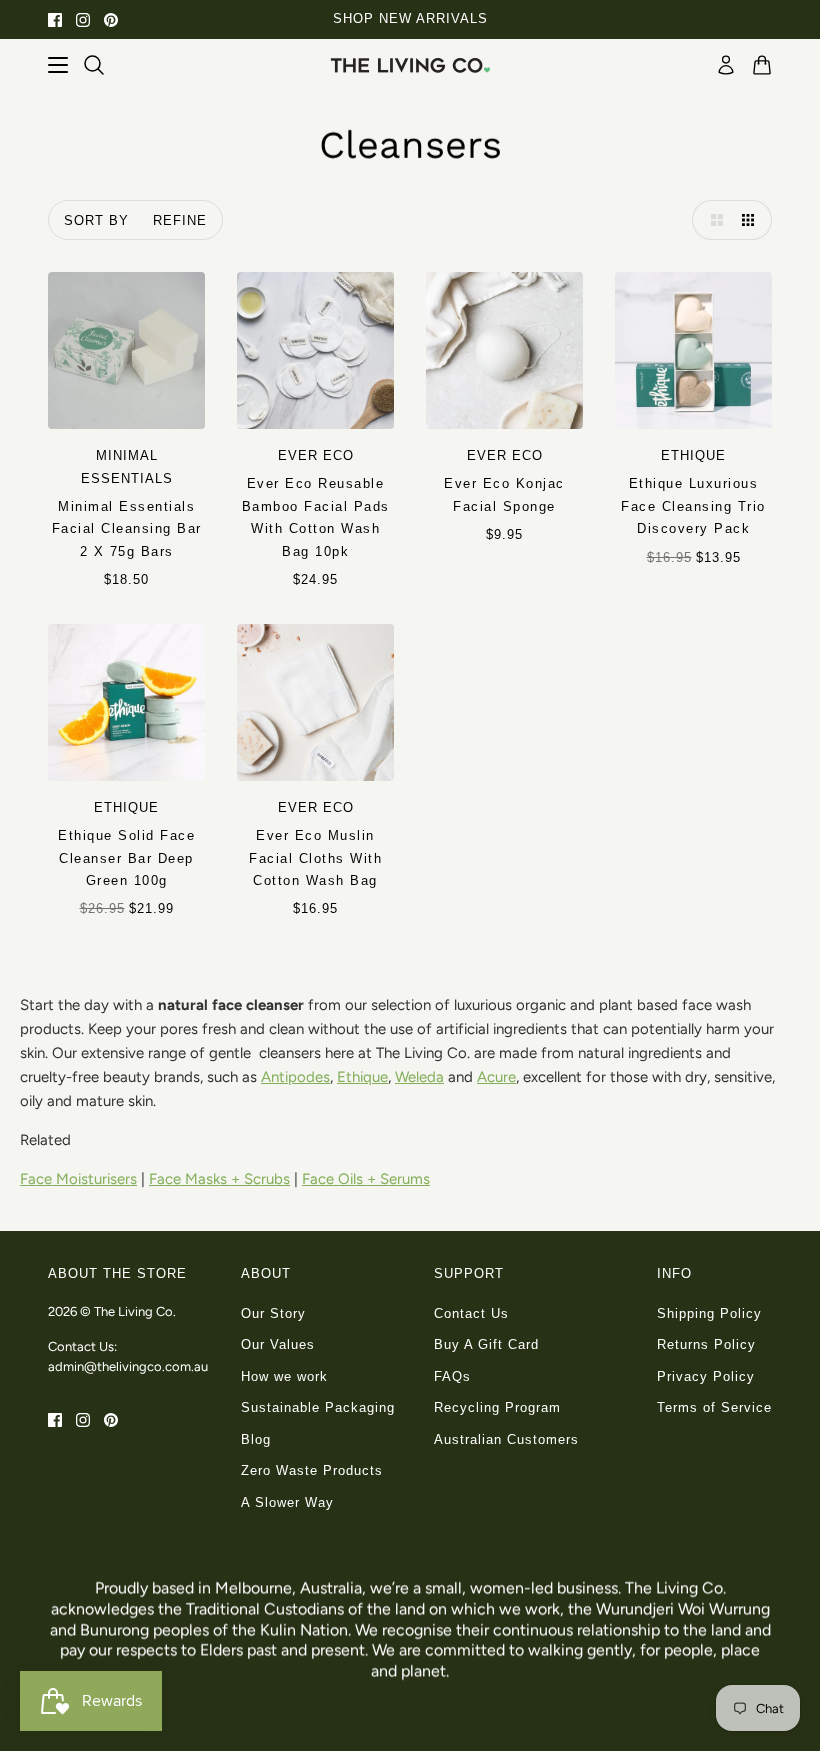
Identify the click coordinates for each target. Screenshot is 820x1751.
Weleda (419, 1077)
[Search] (94, 65)
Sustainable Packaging (318, 1407)
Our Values (278, 1344)
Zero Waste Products (312, 1470)
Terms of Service (714, 1407)
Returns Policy (706, 1344)
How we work (284, 1376)
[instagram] (83, 19)
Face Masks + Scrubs (219, 1179)
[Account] (726, 65)
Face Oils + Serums (366, 1179)
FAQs (452, 1376)
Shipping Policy (709, 1313)
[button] (712, 220)
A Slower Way (287, 1502)
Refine (180, 220)
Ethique (362, 1077)
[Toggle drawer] (58, 65)
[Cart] (762, 65)
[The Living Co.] (410, 65)
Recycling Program (497, 1407)
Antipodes (295, 1077)
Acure (496, 1077)
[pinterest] (111, 19)
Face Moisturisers (78, 1179)
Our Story (273, 1313)
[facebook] (55, 19)
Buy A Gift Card (486, 1344)
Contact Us (471, 1313)
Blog (256, 1439)
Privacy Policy (706, 1376)
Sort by (96, 220)
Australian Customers (506, 1439)
